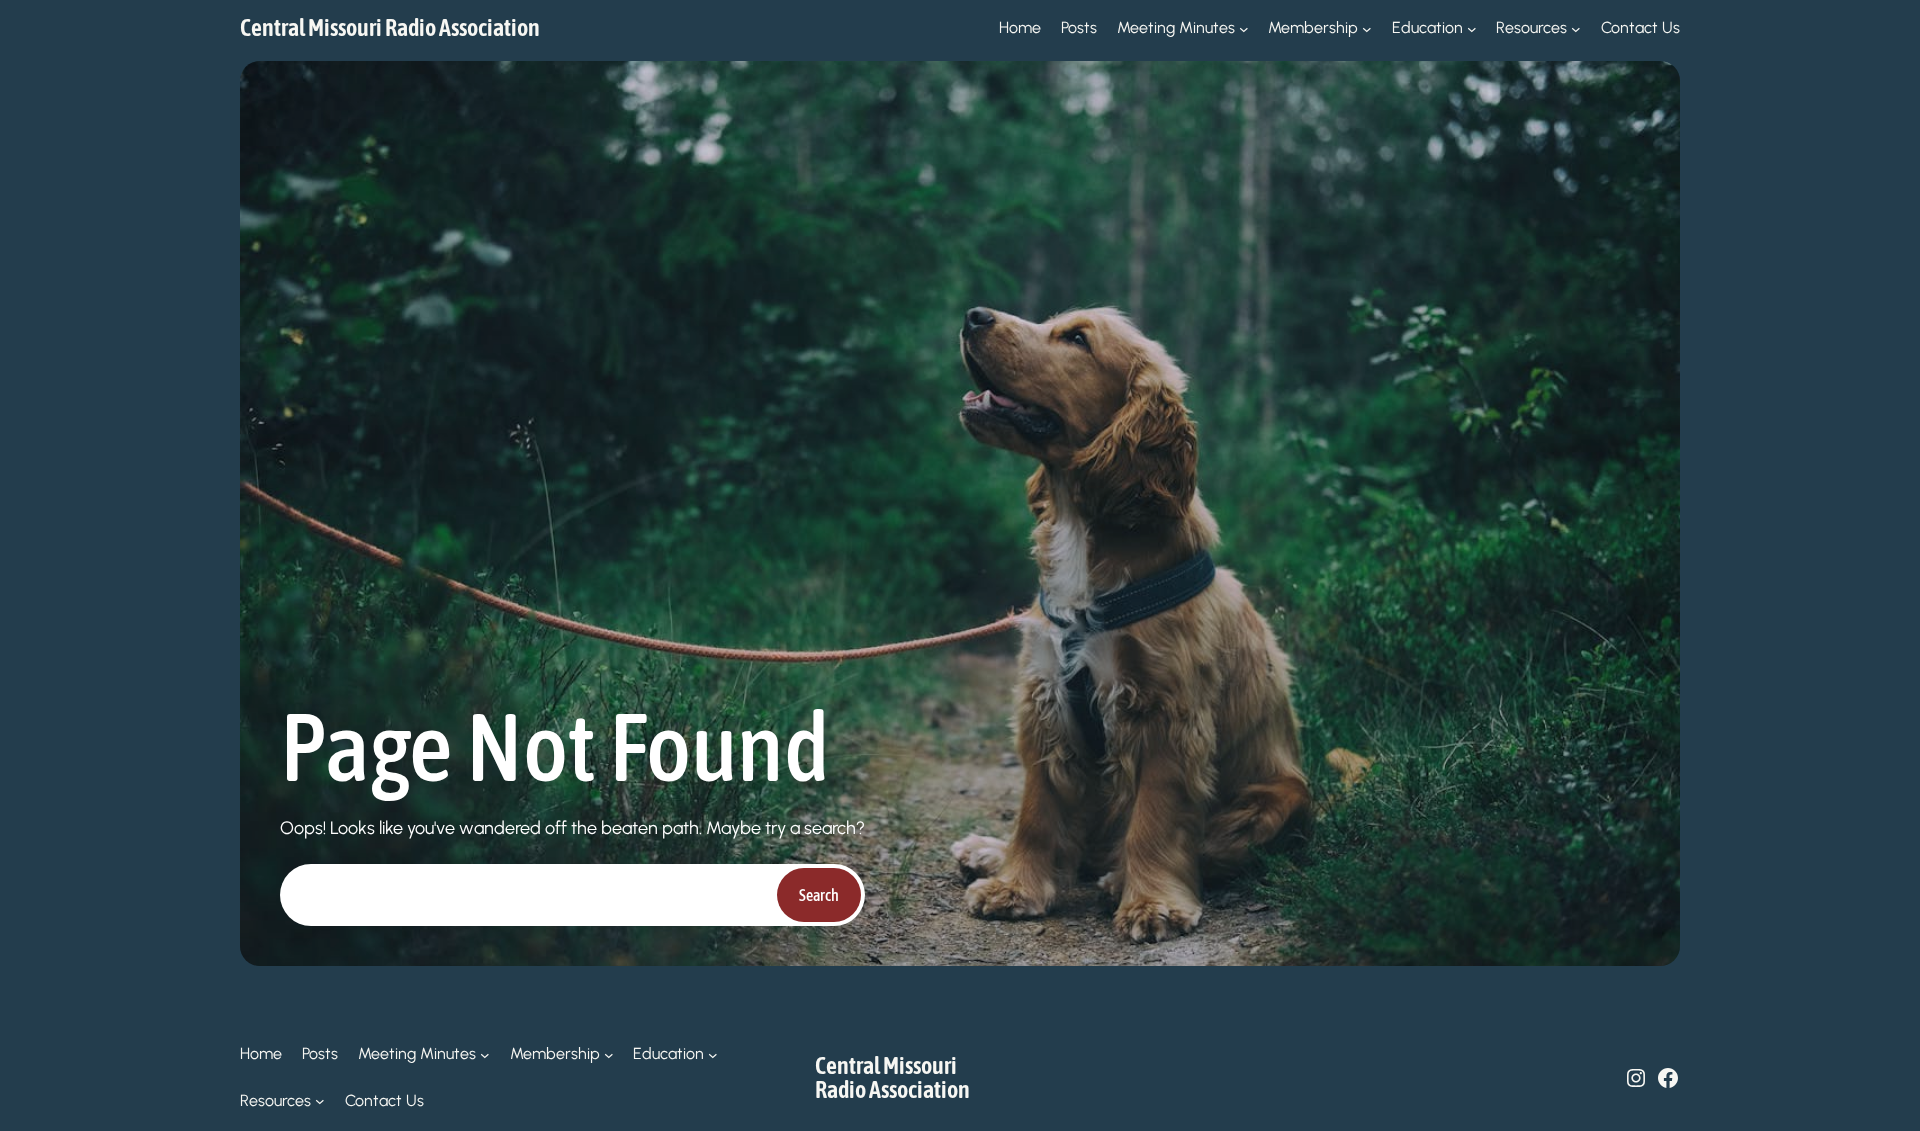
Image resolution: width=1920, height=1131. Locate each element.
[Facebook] (1668, 1078)
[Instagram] (1636, 1078)
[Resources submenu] (1576, 28)
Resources (1531, 27)
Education (1427, 27)
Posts (1079, 27)
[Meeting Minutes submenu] (1244, 28)
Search (819, 895)
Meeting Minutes (1176, 27)
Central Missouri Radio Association (390, 27)
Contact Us (1640, 27)
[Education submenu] (1472, 28)
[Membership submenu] (1367, 28)
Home (1020, 27)
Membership (1313, 27)
